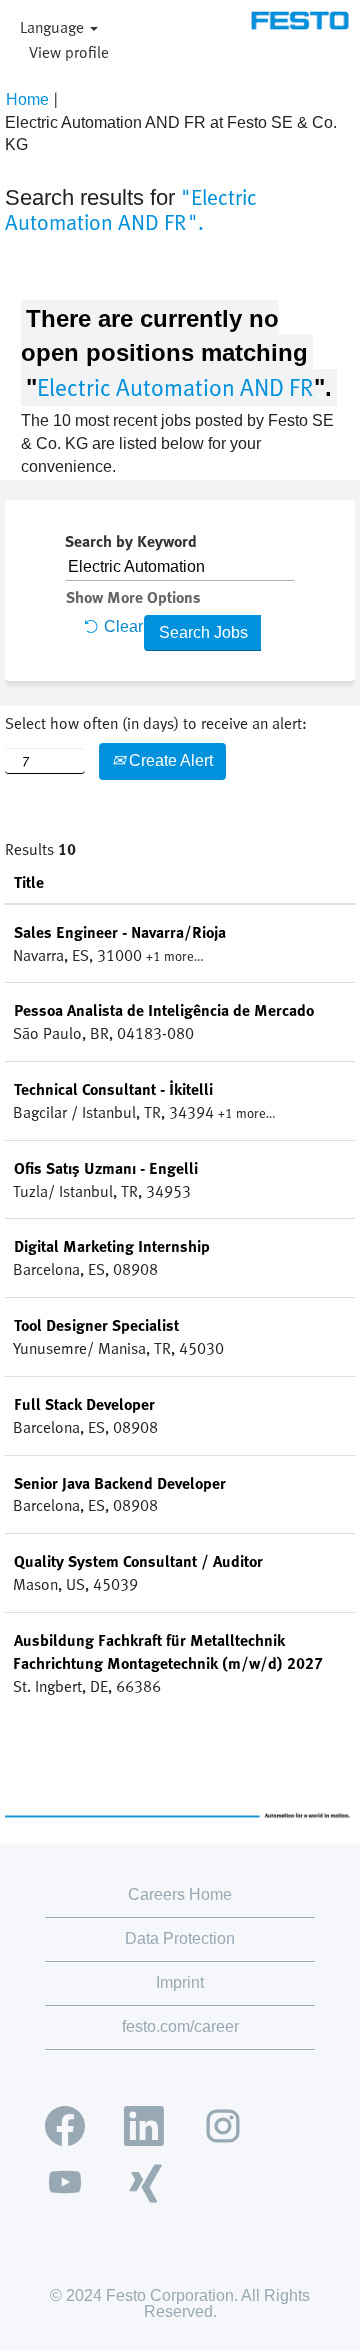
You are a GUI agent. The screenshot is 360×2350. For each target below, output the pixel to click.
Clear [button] (123, 626)
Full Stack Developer (84, 1404)
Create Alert (169, 760)
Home (27, 99)
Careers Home (180, 1894)
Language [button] (54, 27)
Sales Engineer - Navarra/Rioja (120, 932)
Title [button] (29, 882)
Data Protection (180, 1938)
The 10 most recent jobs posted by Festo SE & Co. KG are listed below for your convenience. (177, 443)
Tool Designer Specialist (96, 1325)
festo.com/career (180, 2026)
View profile (69, 52)
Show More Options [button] (133, 597)
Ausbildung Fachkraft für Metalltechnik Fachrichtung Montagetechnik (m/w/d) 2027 (168, 1651)
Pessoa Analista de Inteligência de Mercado (164, 1010)
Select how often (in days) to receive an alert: (156, 723)
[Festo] (300, 20)
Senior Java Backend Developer (120, 1483)
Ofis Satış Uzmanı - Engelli (106, 1168)
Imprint (180, 1982)
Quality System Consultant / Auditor (138, 1561)
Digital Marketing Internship (112, 1246)
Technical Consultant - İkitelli (113, 1089)
